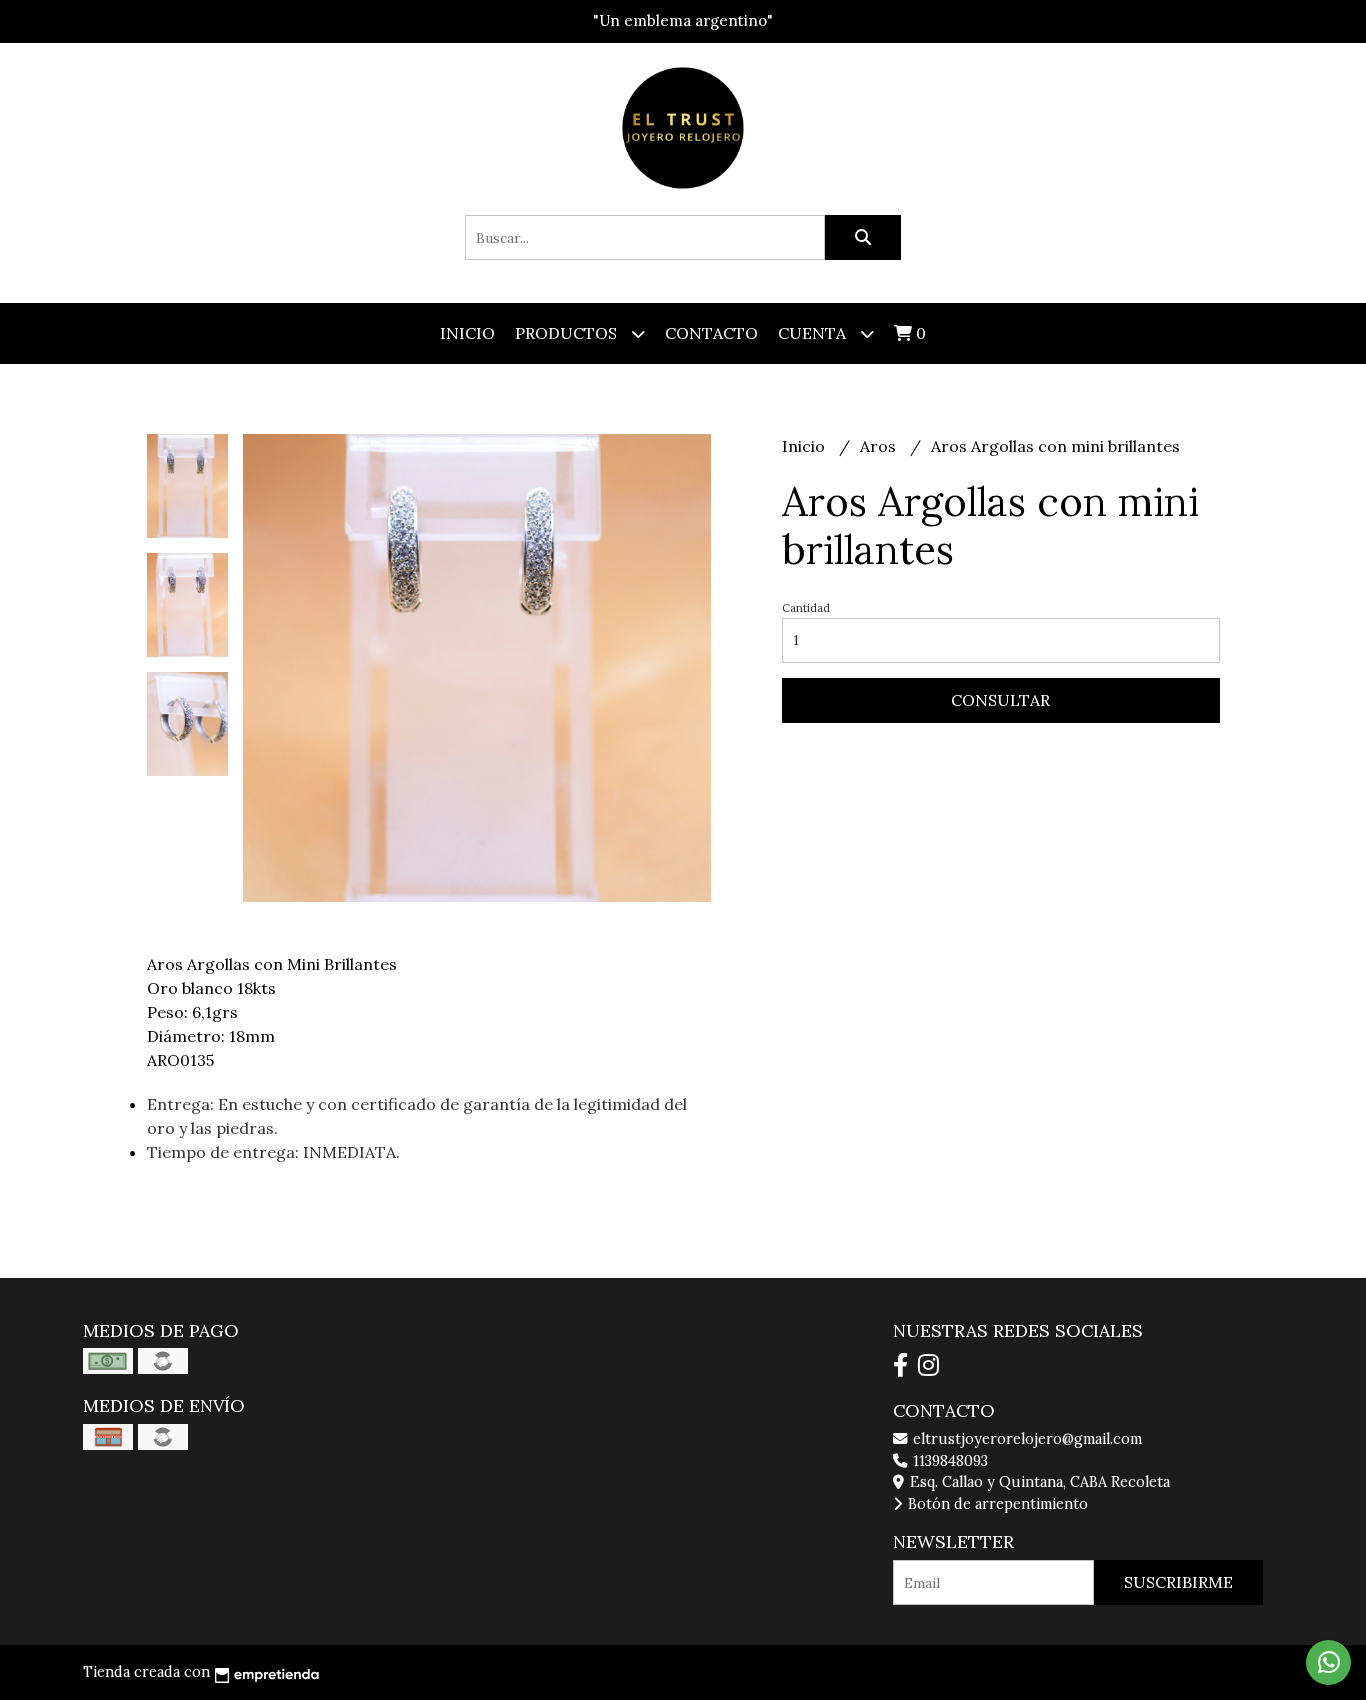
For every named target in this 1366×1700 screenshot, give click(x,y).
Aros (880, 446)
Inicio (467, 333)
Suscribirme (1178, 1582)
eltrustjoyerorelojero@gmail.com (1025, 1439)
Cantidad (806, 608)
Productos (568, 333)
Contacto (711, 333)
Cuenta (814, 333)
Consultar (1000, 700)
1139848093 (948, 1461)
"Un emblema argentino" (683, 20)
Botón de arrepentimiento (996, 1504)
